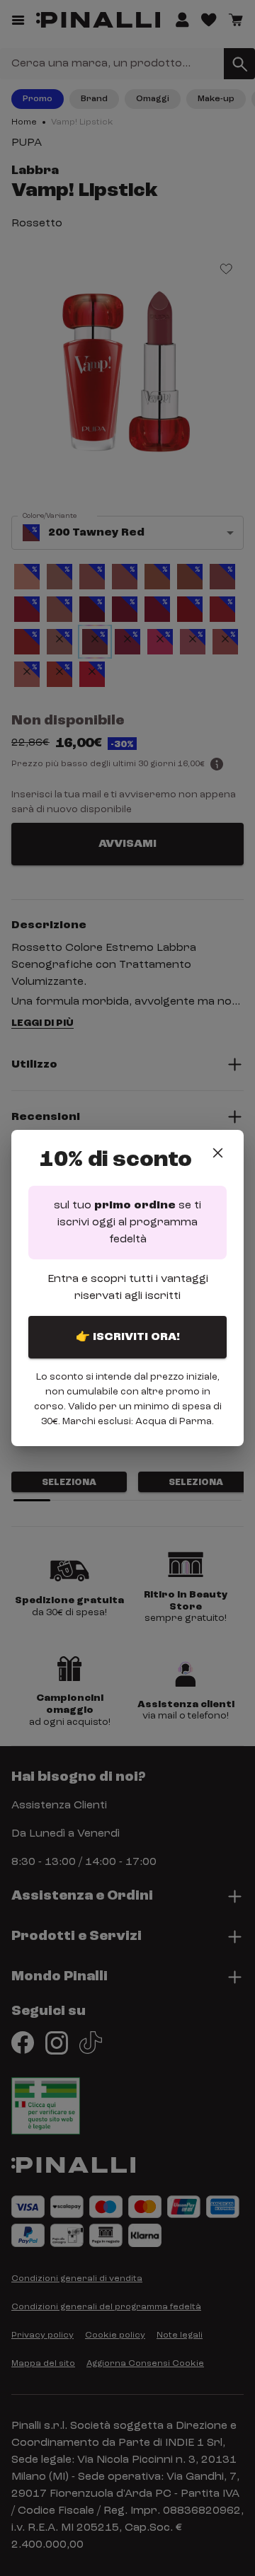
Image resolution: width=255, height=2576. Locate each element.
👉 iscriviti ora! (128, 1337)
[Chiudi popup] (218, 1153)
